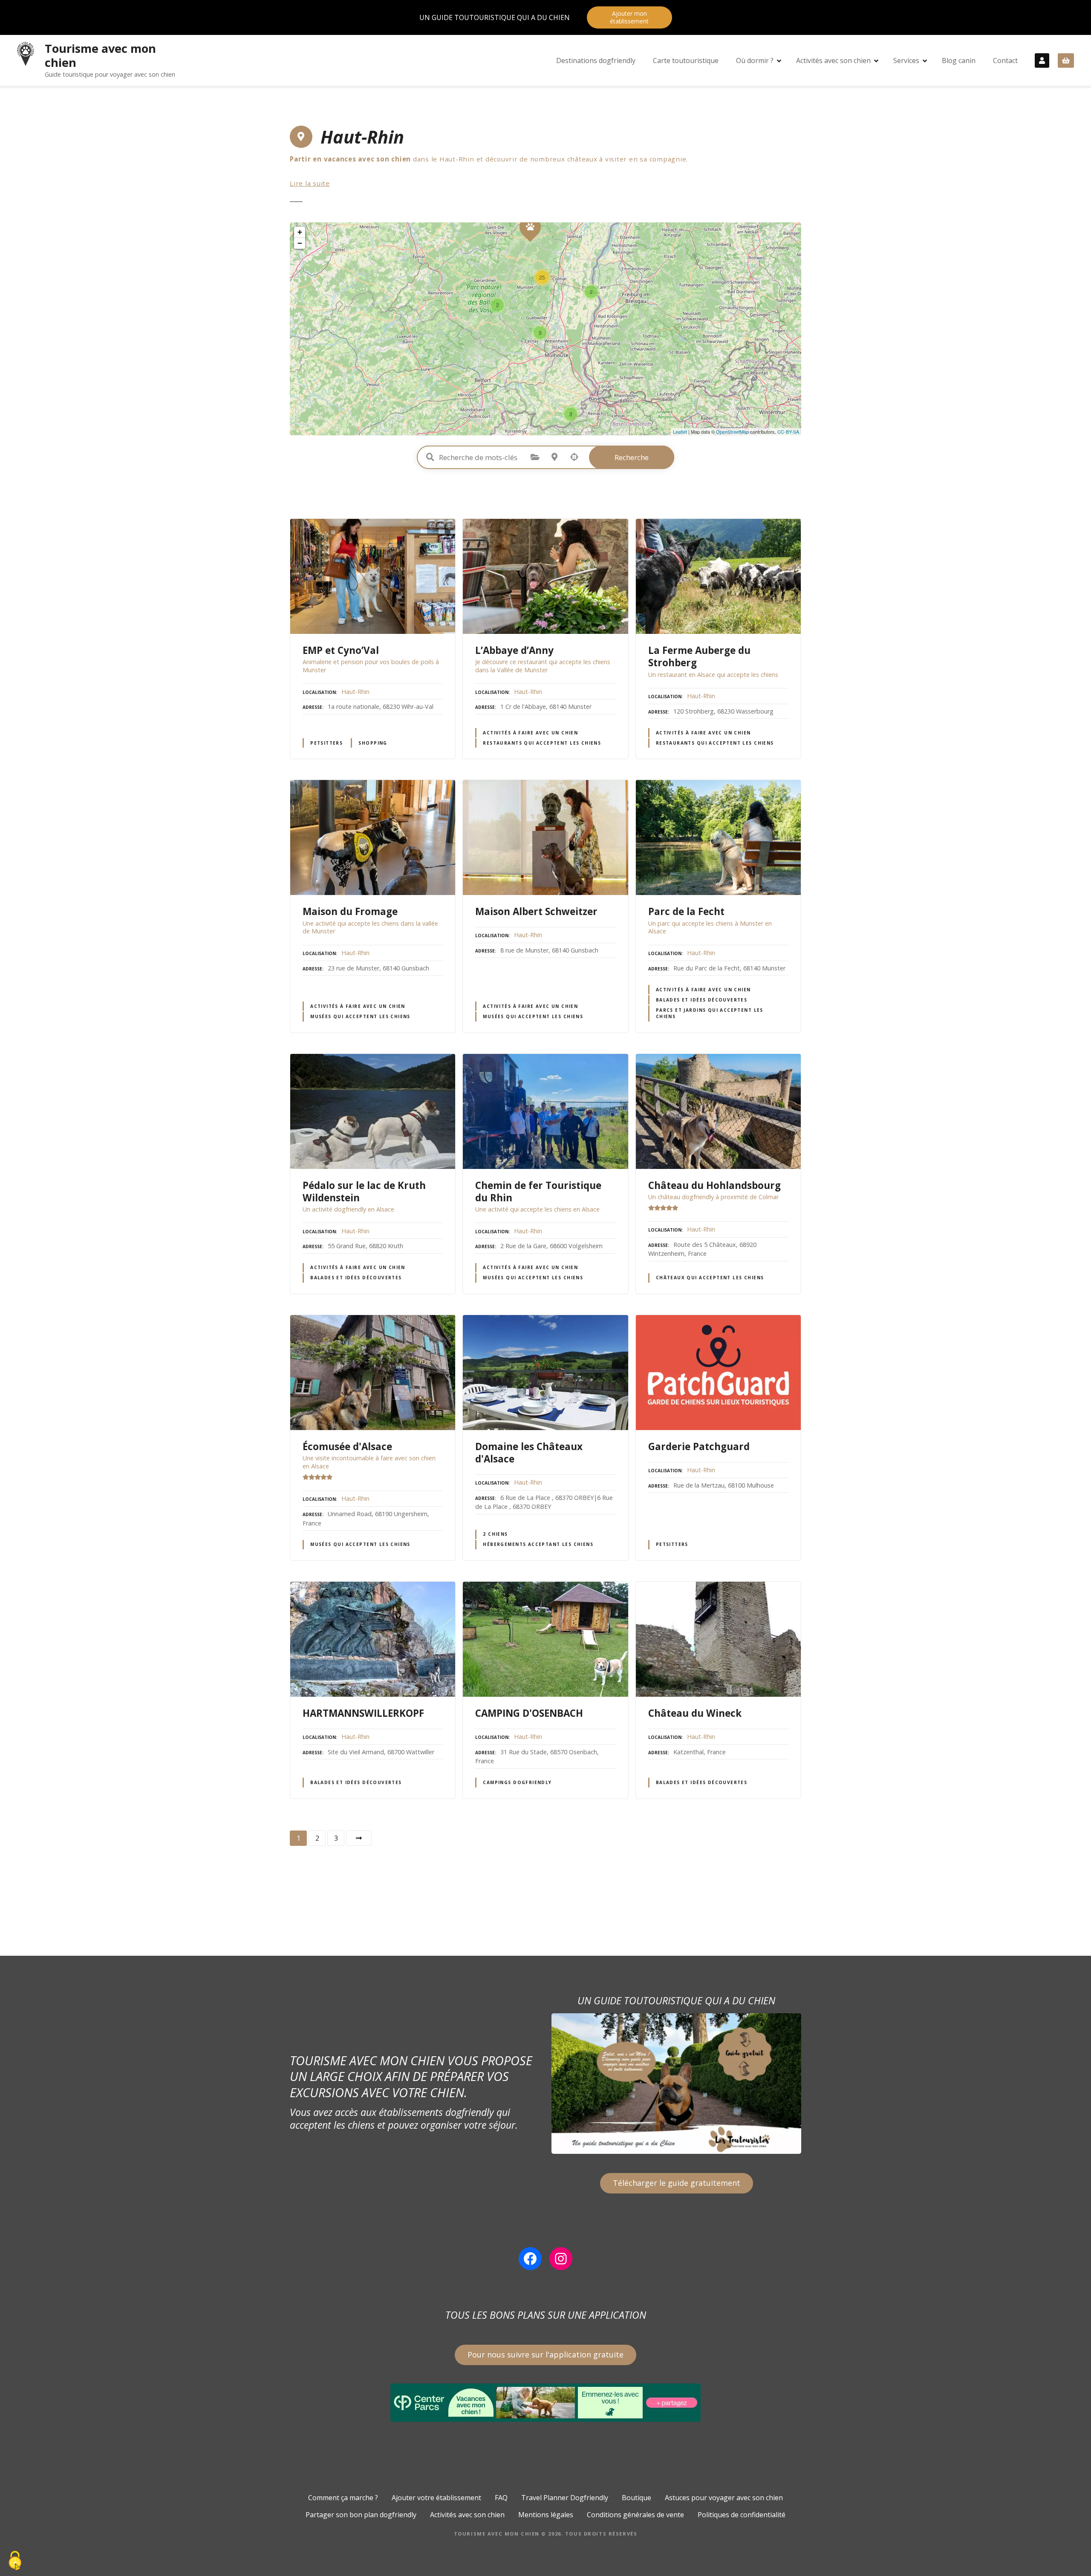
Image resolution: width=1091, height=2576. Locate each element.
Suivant (359, 1838)
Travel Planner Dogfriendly (565, 2498)
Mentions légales (546, 2515)
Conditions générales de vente (635, 2515)
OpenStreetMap (732, 432)
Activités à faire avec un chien (530, 733)
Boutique (636, 2498)
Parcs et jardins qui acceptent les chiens (710, 1013)
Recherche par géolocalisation (574, 457)
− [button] (300, 243)
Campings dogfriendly (517, 1782)
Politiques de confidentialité (742, 2515)
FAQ (501, 2498)
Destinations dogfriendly (596, 60)
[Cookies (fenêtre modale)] (15, 2561)
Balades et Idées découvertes (702, 1000)
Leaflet (680, 432)
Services (906, 60)
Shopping (373, 743)
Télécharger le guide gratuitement (677, 2183)
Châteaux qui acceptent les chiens (710, 1278)
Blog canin (959, 60)
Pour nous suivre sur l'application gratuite (545, 2354)
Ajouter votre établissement (436, 2498)
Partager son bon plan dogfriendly (361, 2515)
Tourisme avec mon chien (100, 55)
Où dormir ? (755, 60)
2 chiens (495, 1534)
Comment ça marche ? (343, 2498)
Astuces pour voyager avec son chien (724, 2498)
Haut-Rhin (355, 692)
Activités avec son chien (833, 60)
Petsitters (326, 743)
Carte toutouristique (686, 60)
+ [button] (300, 232)
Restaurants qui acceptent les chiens (542, 743)
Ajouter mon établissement (629, 17)
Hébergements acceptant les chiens (538, 1544)
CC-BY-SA (788, 432)
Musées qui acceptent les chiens (360, 1016)
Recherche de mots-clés (430, 457)
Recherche (632, 457)
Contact (1005, 60)
